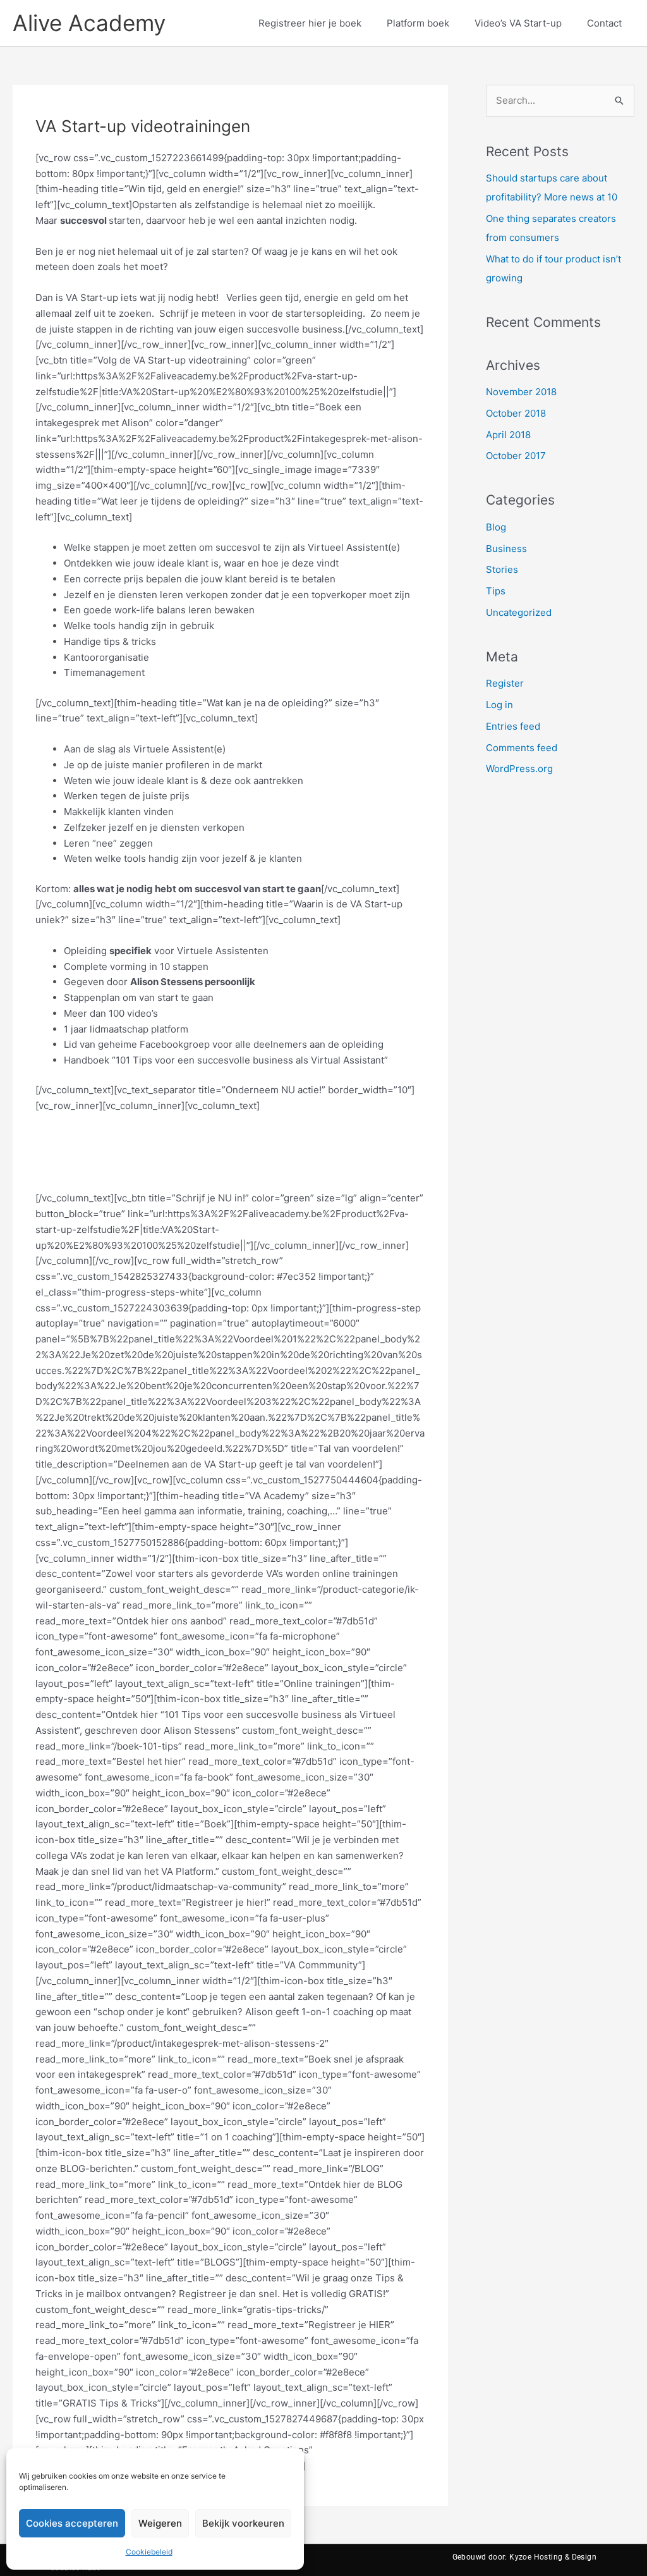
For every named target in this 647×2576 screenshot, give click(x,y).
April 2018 (508, 435)
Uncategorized (519, 612)
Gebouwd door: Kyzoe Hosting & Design (524, 2557)
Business (506, 549)
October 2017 (516, 456)
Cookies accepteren (72, 2523)
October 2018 (516, 413)
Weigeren (160, 2523)
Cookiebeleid (149, 2552)
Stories (502, 569)
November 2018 (521, 392)
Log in (499, 705)
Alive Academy (89, 23)
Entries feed (513, 726)
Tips (496, 591)
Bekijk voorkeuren (243, 2523)
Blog (496, 527)
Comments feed (522, 748)
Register (505, 683)
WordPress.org (519, 769)
